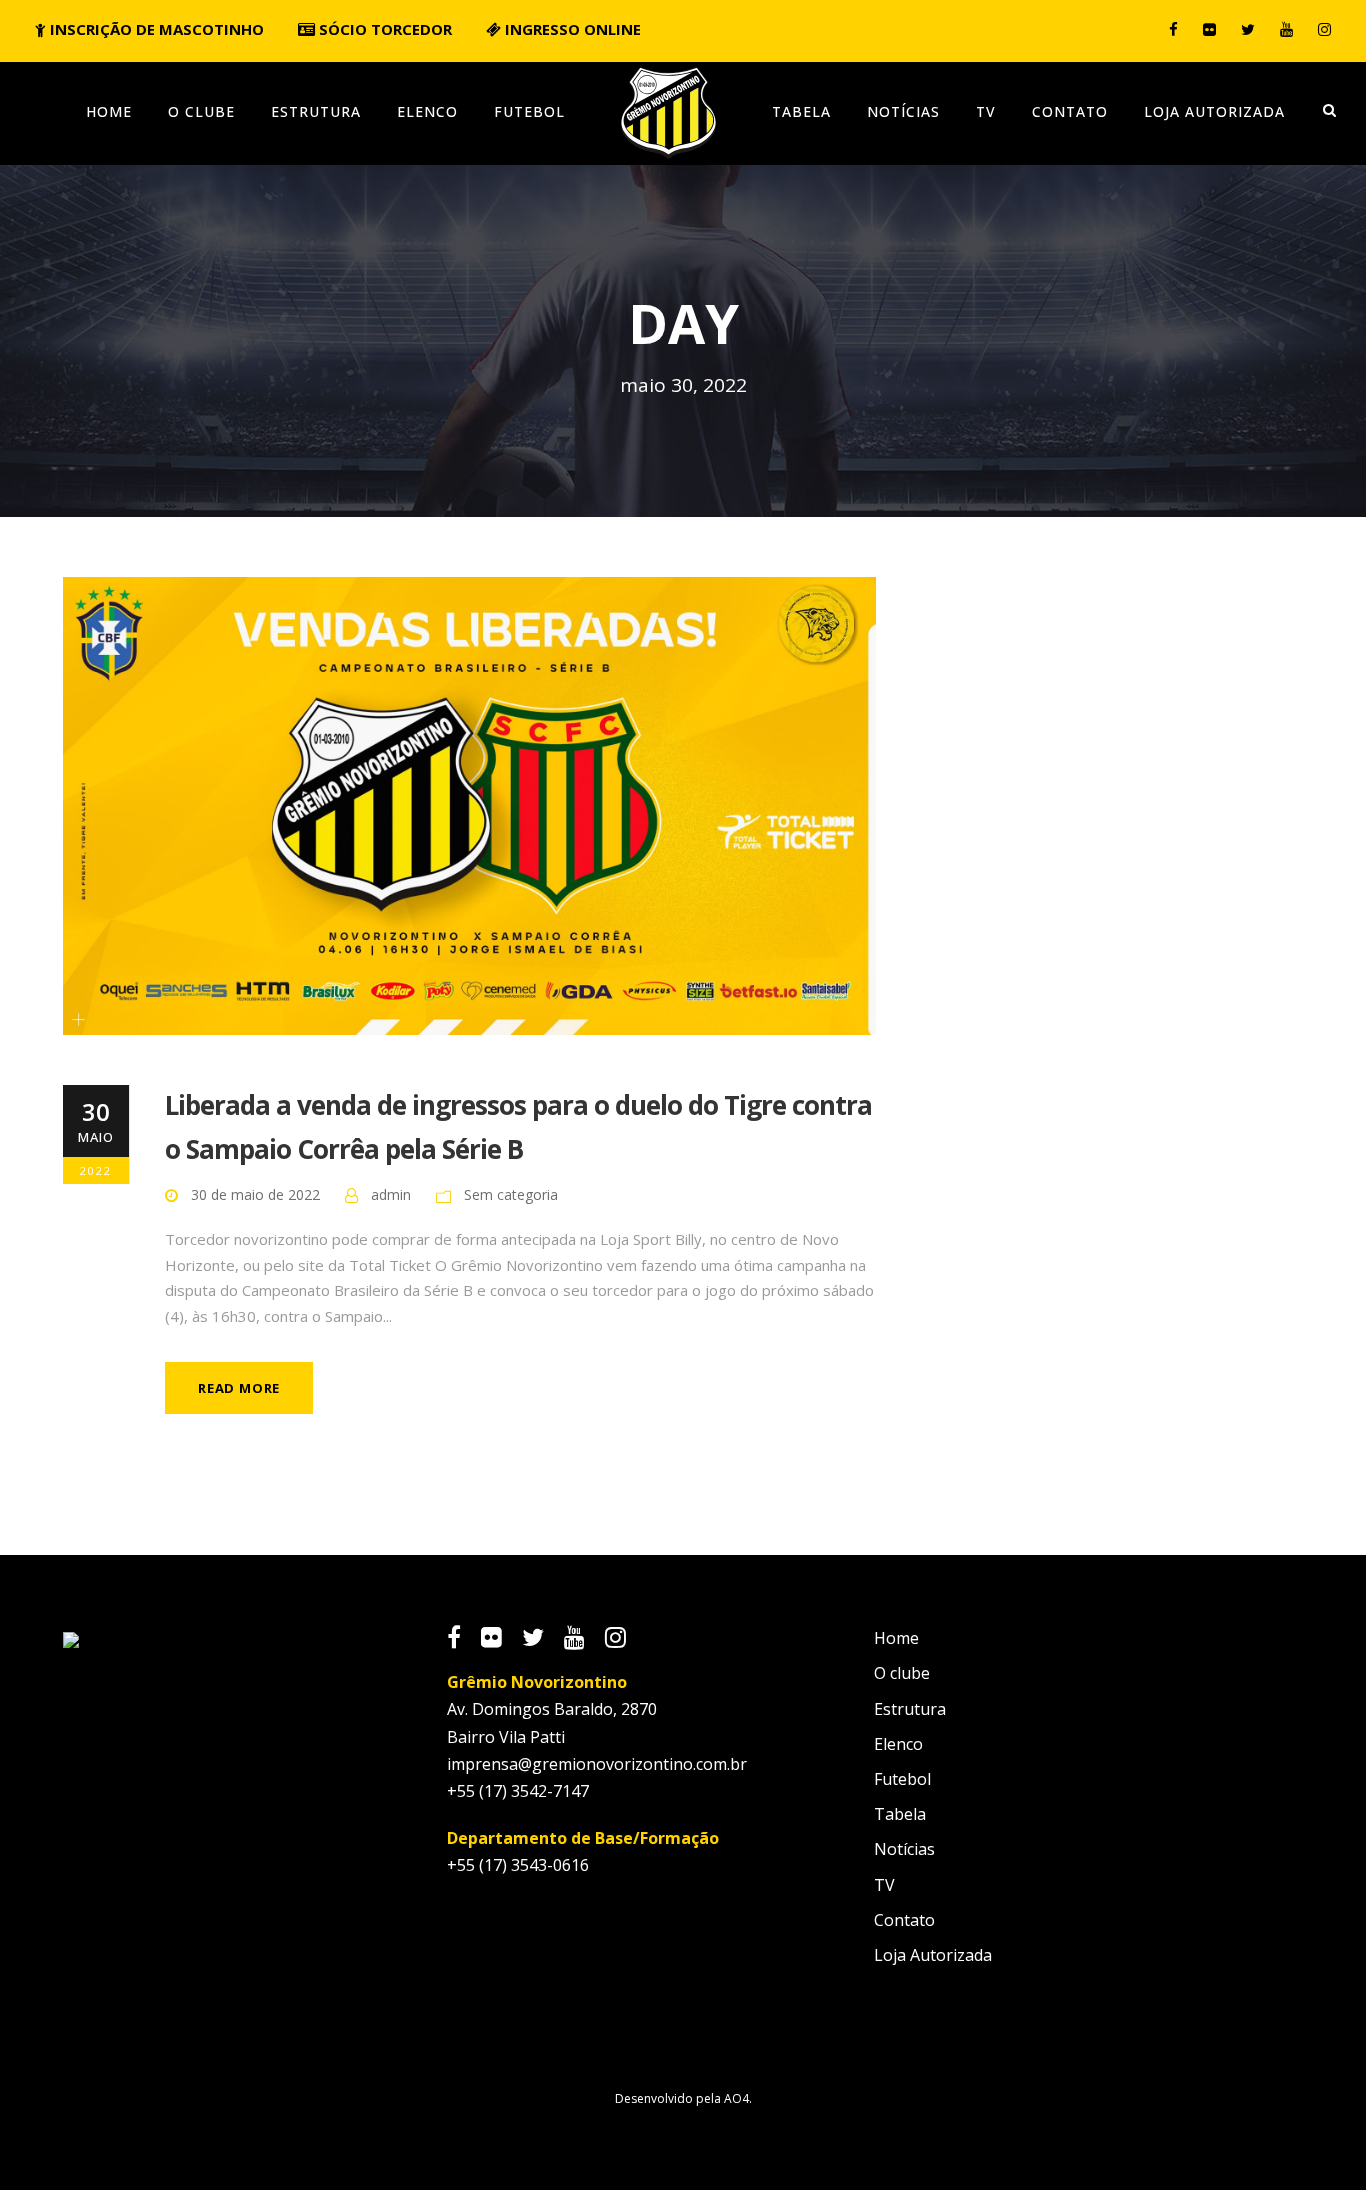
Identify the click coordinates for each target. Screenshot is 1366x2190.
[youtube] (1286, 29)
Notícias (903, 111)
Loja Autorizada (1214, 111)
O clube (201, 111)
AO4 (736, 2098)
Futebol (529, 111)
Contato (1070, 111)
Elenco (427, 111)
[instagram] (1324, 29)
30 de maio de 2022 (255, 1194)
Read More (239, 1388)
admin (391, 1194)
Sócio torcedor (383, 29)
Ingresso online (571, 29)
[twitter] (1248, 29)
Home (109, 111)
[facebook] (1173, 29)
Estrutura (316, 111)
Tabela (801, 111)
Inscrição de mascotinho (155, 29)
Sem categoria (511, 1194)
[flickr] (1209, 29)
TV (986, 111)
